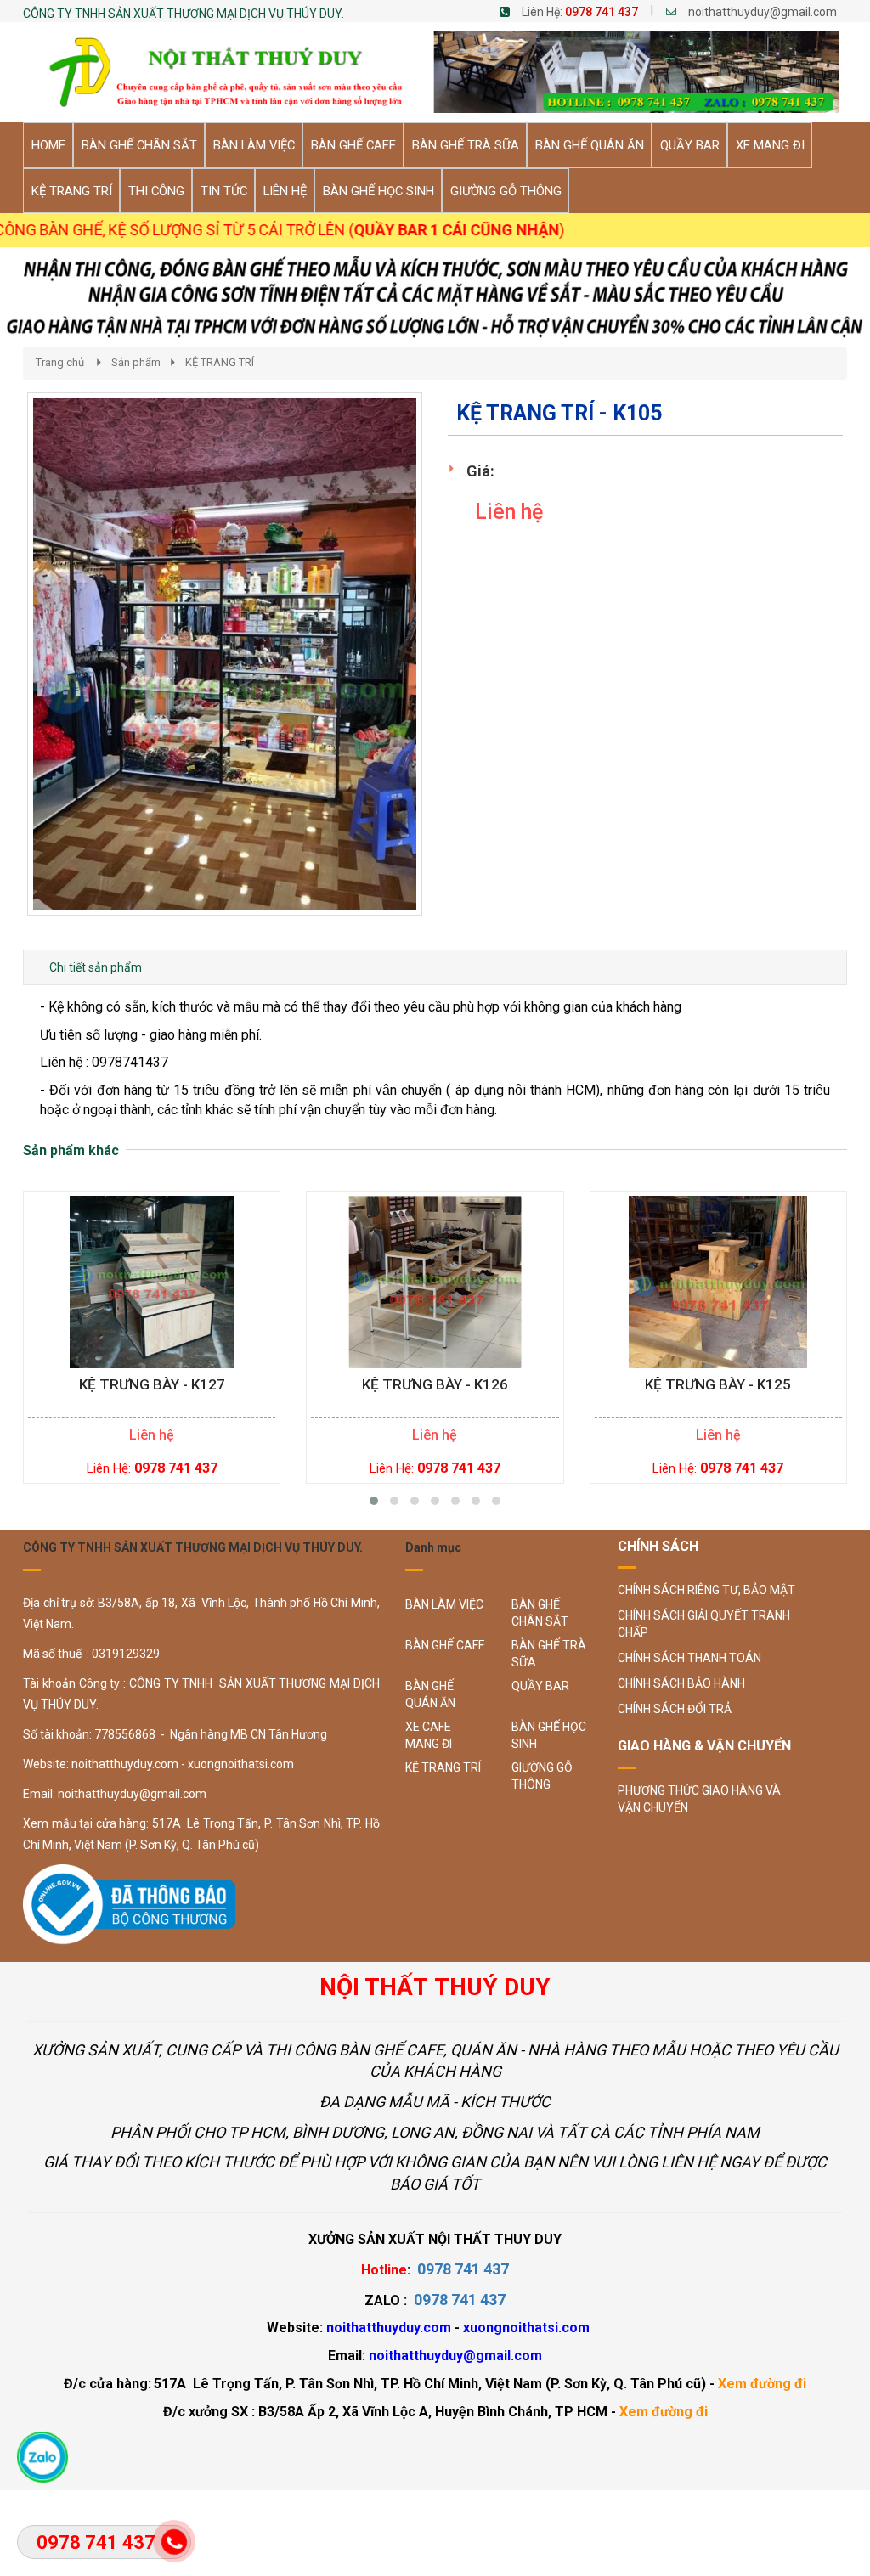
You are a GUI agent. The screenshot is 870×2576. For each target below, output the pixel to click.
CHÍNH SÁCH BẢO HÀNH (681, 1683)
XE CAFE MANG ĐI (429, 1735)
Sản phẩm (136, 362)
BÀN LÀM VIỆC (444, 1604)
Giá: (480, 471)
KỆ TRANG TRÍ (220, 362)
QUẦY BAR (540, 1686)
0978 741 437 (602, 12)
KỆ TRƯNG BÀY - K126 (435, 1385)
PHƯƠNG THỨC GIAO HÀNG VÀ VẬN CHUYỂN (699, 1799)
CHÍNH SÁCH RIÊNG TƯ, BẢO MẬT (706, 1590)
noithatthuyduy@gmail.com (763, 12)
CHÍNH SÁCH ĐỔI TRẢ (675, 1709)
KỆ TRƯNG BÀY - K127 (152, 1385)
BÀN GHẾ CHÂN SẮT (540, 1613)
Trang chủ (60, 362)
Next (452, 672)
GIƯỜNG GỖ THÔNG (542, 1776)
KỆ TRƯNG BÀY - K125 (718, 1385)
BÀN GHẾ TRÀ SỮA (549, 1654)
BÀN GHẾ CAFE (445, 1645)
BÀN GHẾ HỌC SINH (549, 1735)
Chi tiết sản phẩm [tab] (96, 967)
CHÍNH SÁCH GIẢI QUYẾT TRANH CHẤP (704, 1624)
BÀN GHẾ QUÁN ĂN (430, 1694)
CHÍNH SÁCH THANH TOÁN (689, 1658)
